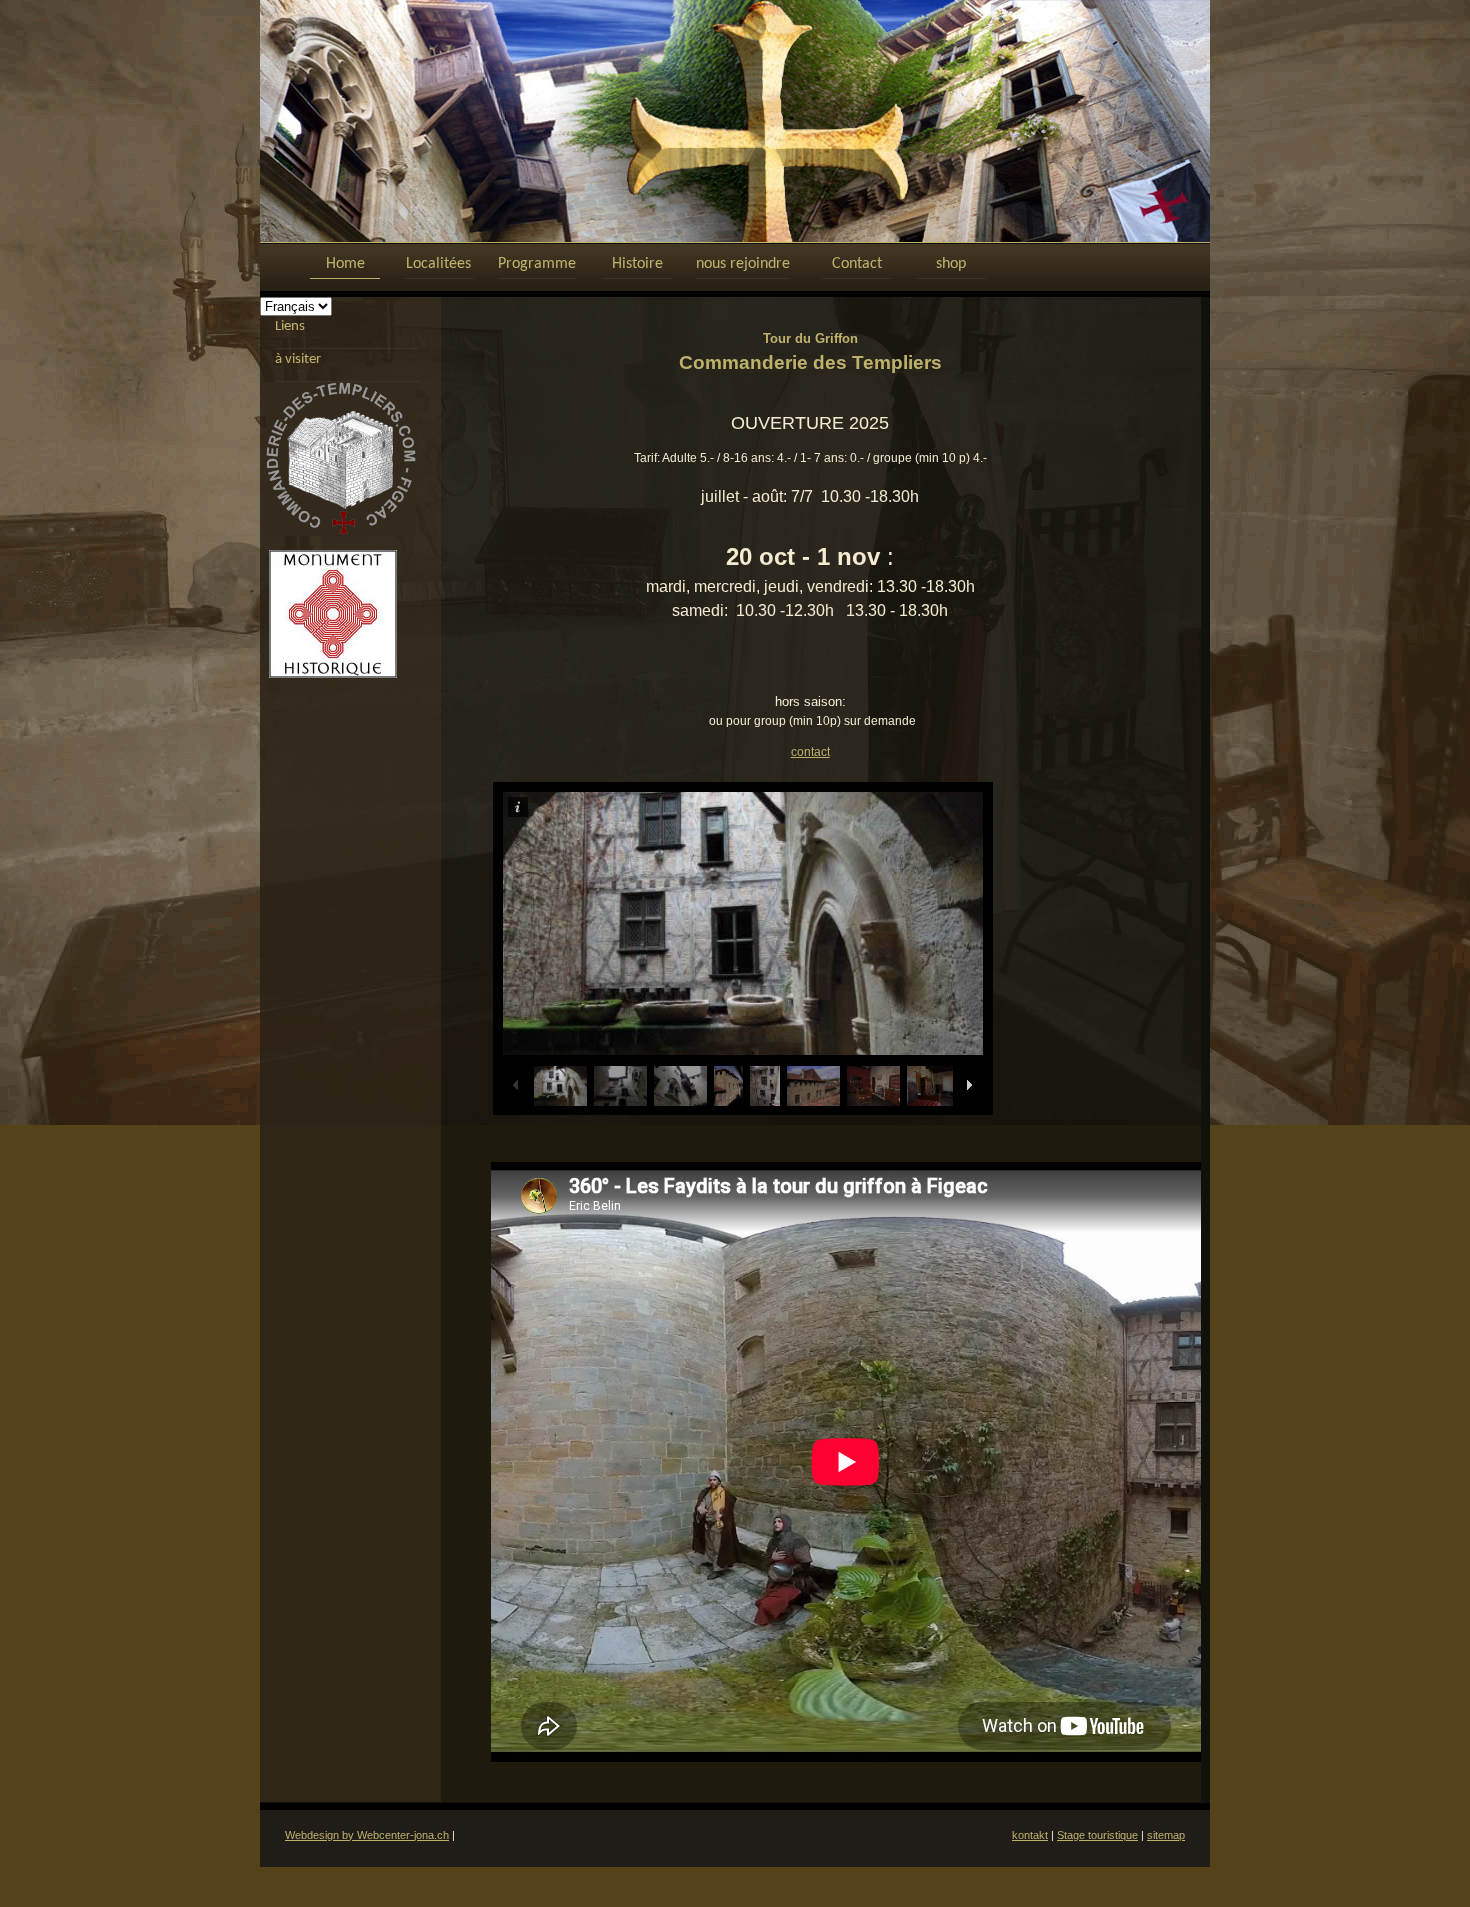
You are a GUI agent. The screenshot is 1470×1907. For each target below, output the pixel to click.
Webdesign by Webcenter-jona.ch (367, 1835)
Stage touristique (1097, 1835)
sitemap (1166, 1835)
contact (810, 752)
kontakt (1030, 1835)
